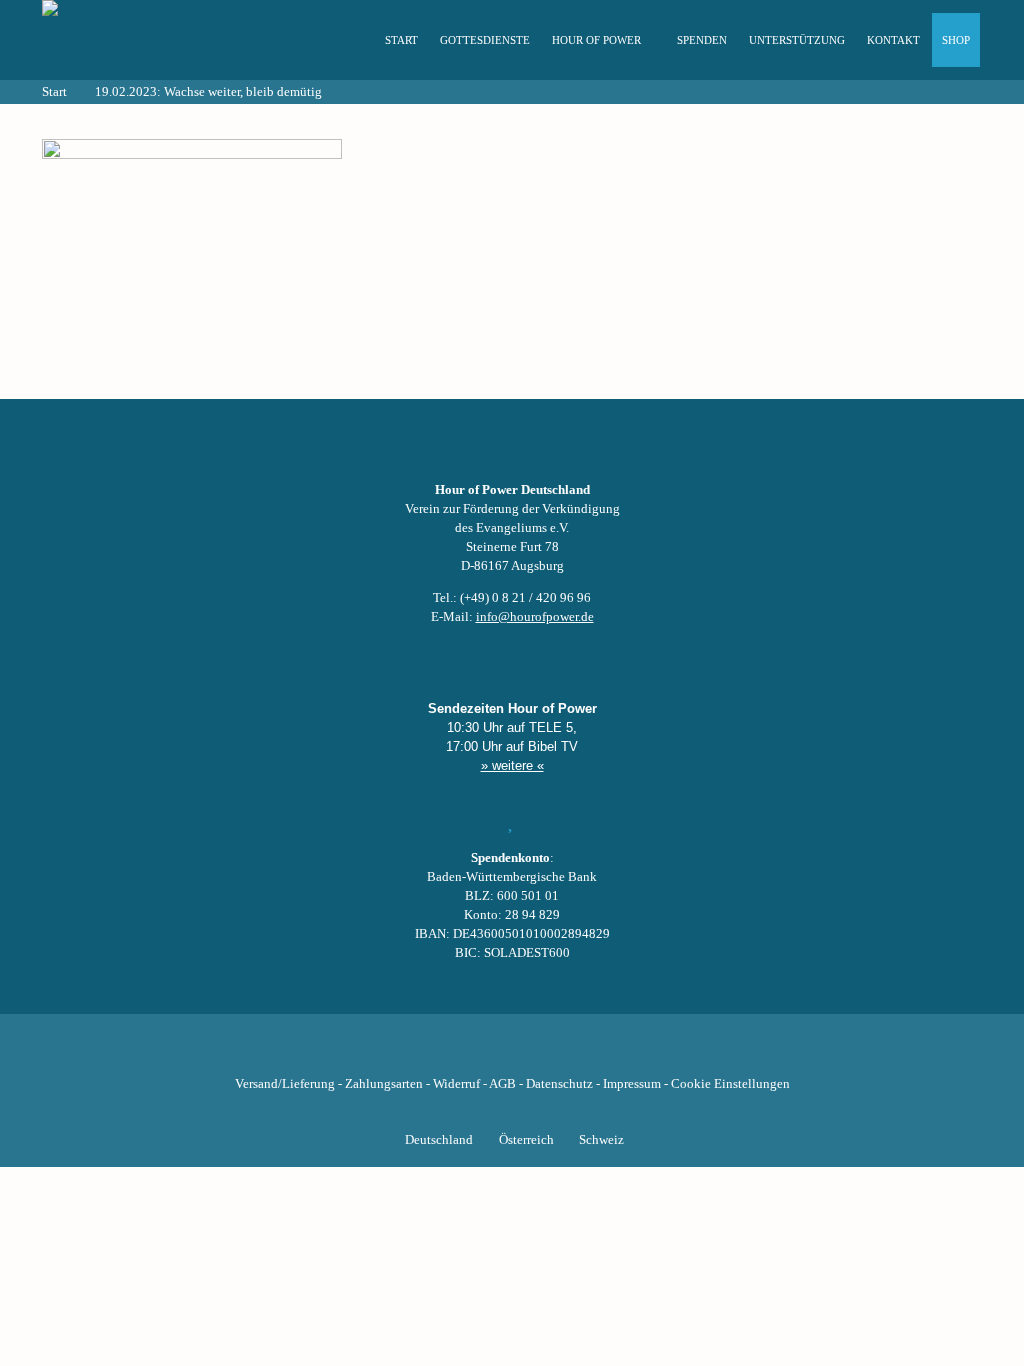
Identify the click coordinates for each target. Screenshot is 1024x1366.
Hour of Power (596, 40)
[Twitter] (444, 1053)
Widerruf (456, 1084)
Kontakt (893, 40)
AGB (502, 1084)
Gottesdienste (485, 40)
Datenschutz (559, 1084)
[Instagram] (512, 1053)
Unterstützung (797, 40)
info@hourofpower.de (535, 617)
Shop (956, 40)
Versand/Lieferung (285, 1084)
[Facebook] (410, 1053)
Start (401, 40)
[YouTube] (478, 1053)
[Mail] (614, 1053)
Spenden (702, 40)
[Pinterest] (546, 1053)
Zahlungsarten (384, 1084)
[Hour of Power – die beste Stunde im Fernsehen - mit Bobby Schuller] (152, 40)
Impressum (632, 1084)
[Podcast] (580, 1053)
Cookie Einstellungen (730, 1084)
